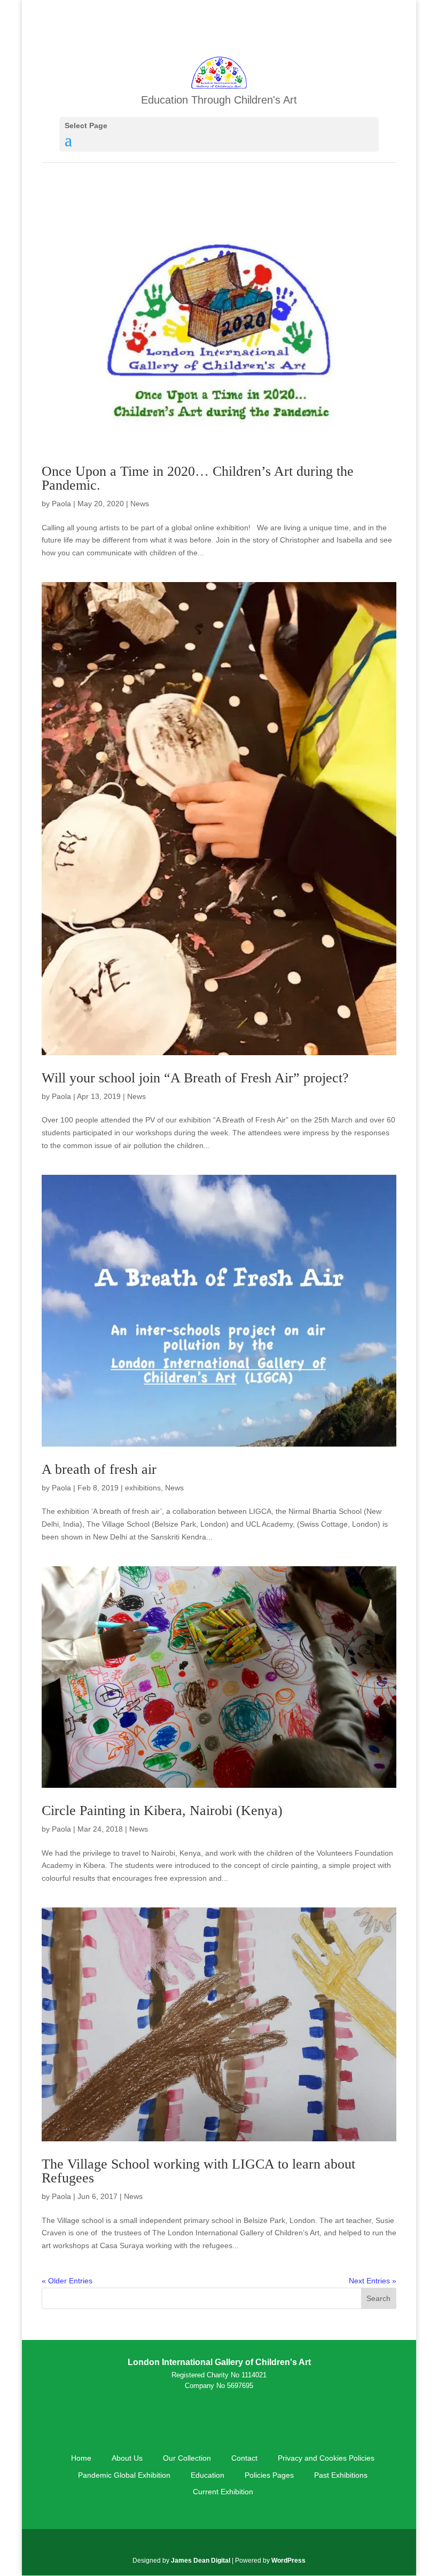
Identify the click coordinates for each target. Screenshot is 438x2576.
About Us (127, 2458)
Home (81, 2458)
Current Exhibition (223, 2492)
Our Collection (187, 2458)
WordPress (288, 2561)
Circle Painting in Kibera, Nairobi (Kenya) (162, 1811)
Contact (244, 2458)
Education (208, 2475)
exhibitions (143, 1488)
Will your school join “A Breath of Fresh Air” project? (195, 1078)
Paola (61, 504)
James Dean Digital (201, 2561)
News (140, 504)
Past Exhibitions (341, 2475)
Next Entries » (373, 2281)
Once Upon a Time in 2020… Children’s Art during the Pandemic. (198, 478)
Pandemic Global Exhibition (124, 2475)
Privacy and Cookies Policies (326, 2458)
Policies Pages (269, 2475)
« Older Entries (67, 2281)
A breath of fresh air (99, 1469)
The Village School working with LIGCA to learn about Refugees (198, 2171)
